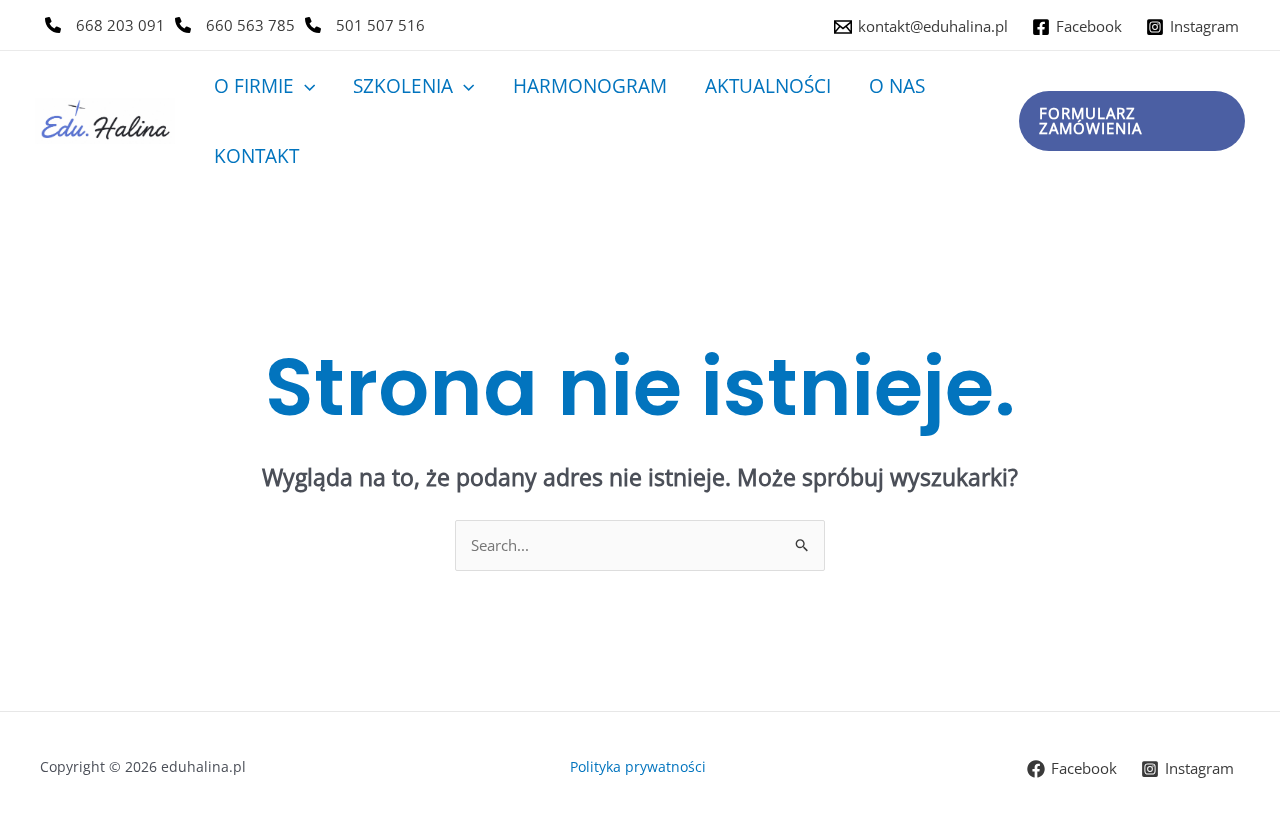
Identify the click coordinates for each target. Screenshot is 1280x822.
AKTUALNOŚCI (768, 86)
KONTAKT (256, 156)
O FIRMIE (254, 86)
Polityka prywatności (640, 766)
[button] (304, 86)
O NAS (897, 86)
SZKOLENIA (403, 86)
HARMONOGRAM (590, 86)
